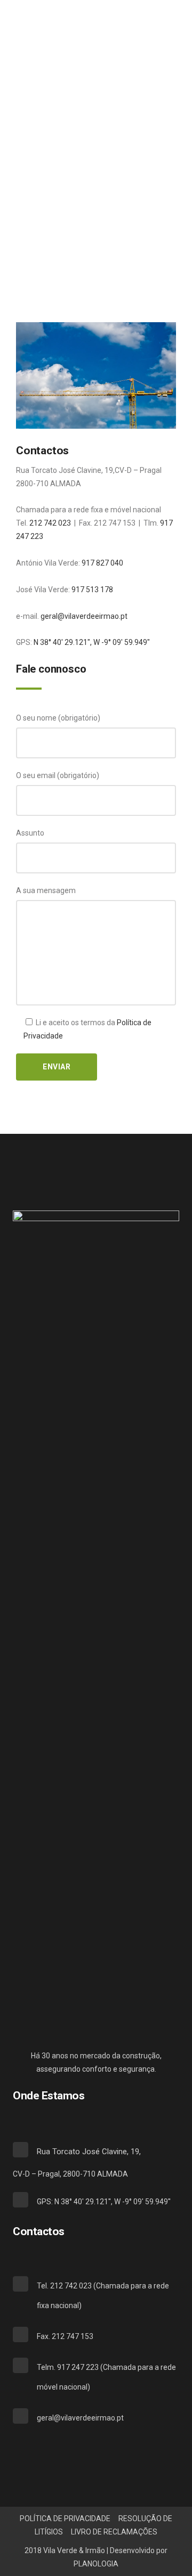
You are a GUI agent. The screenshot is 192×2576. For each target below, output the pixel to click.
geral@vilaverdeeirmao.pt (84, 616)
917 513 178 (92, 590)
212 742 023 (50, 523)
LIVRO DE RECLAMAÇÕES (114, 2532)
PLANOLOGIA (96, 2564)
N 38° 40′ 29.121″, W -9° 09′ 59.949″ (93, 642)
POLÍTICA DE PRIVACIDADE (65, 2518)
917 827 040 (102, 563)
